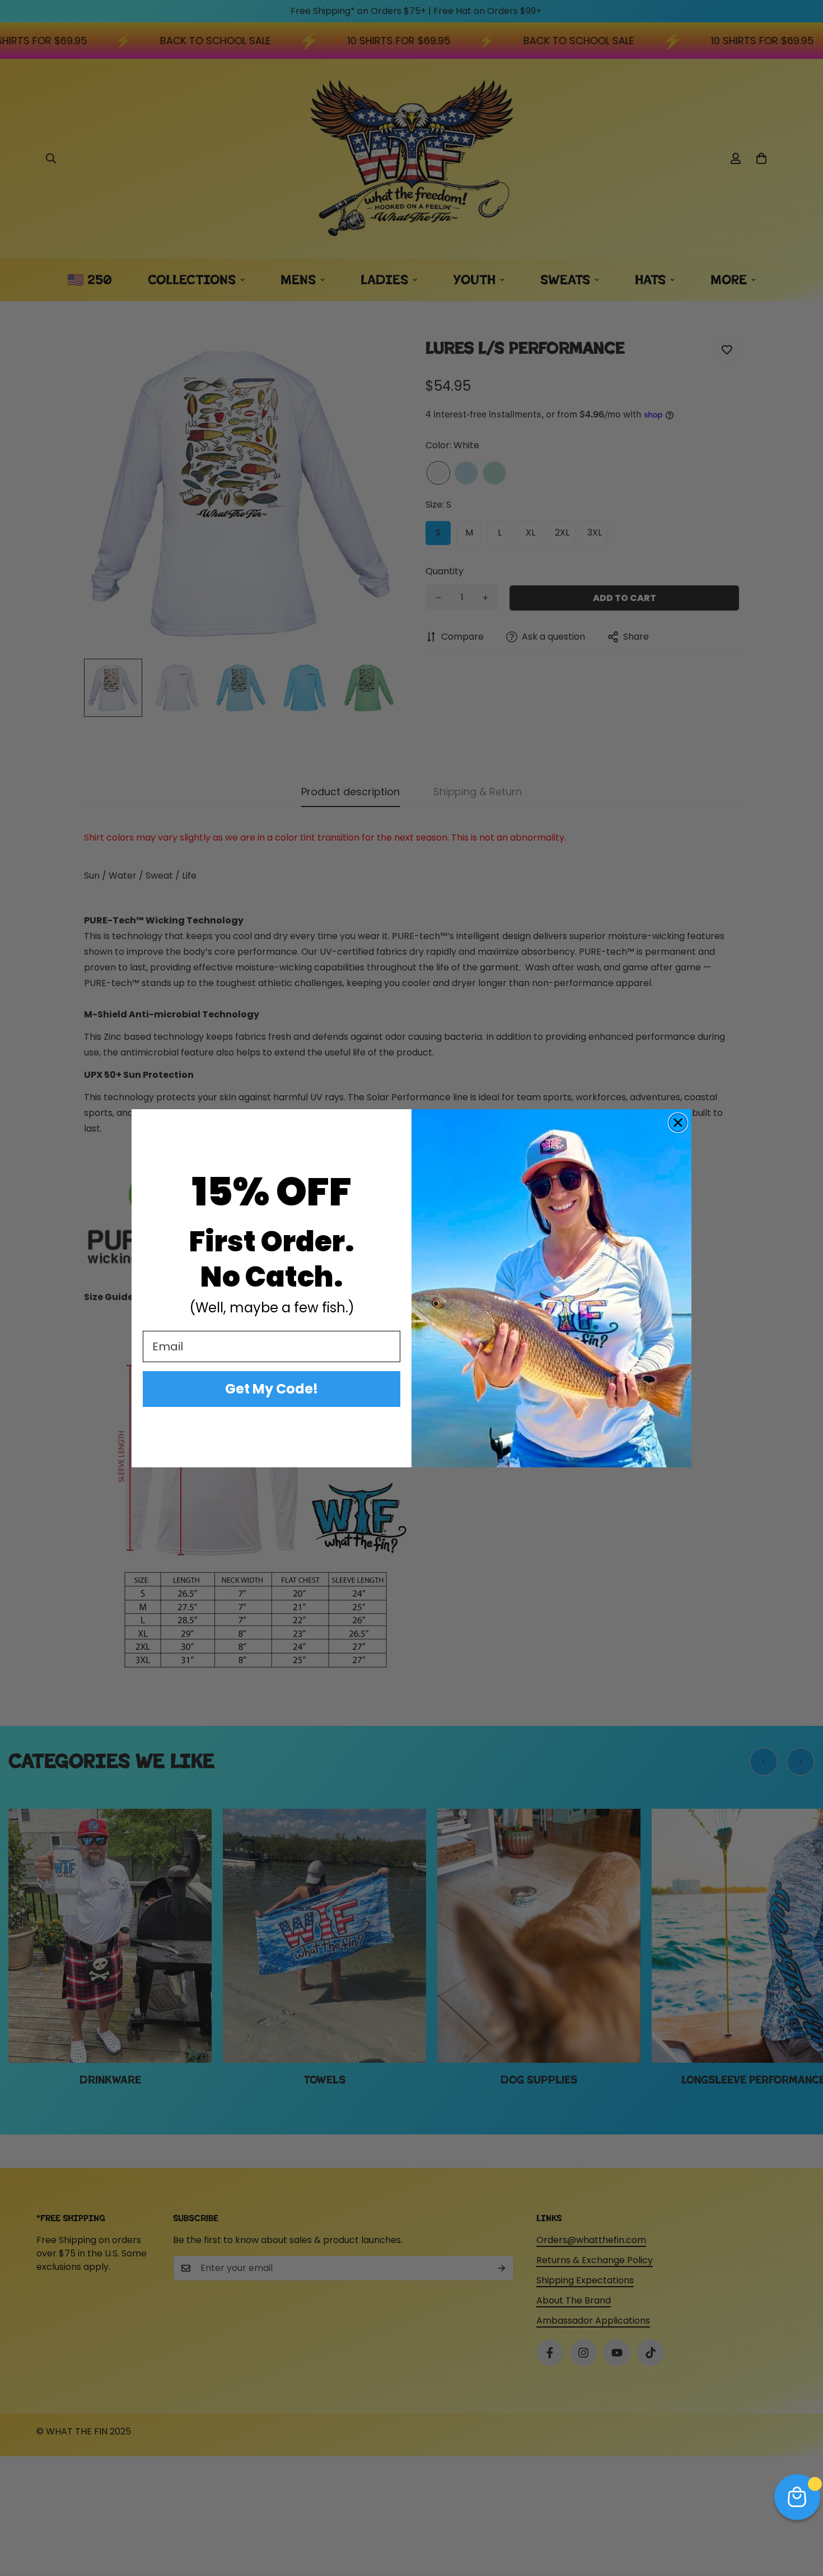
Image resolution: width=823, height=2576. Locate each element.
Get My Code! (272, 1389)
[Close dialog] (678, 1123)
